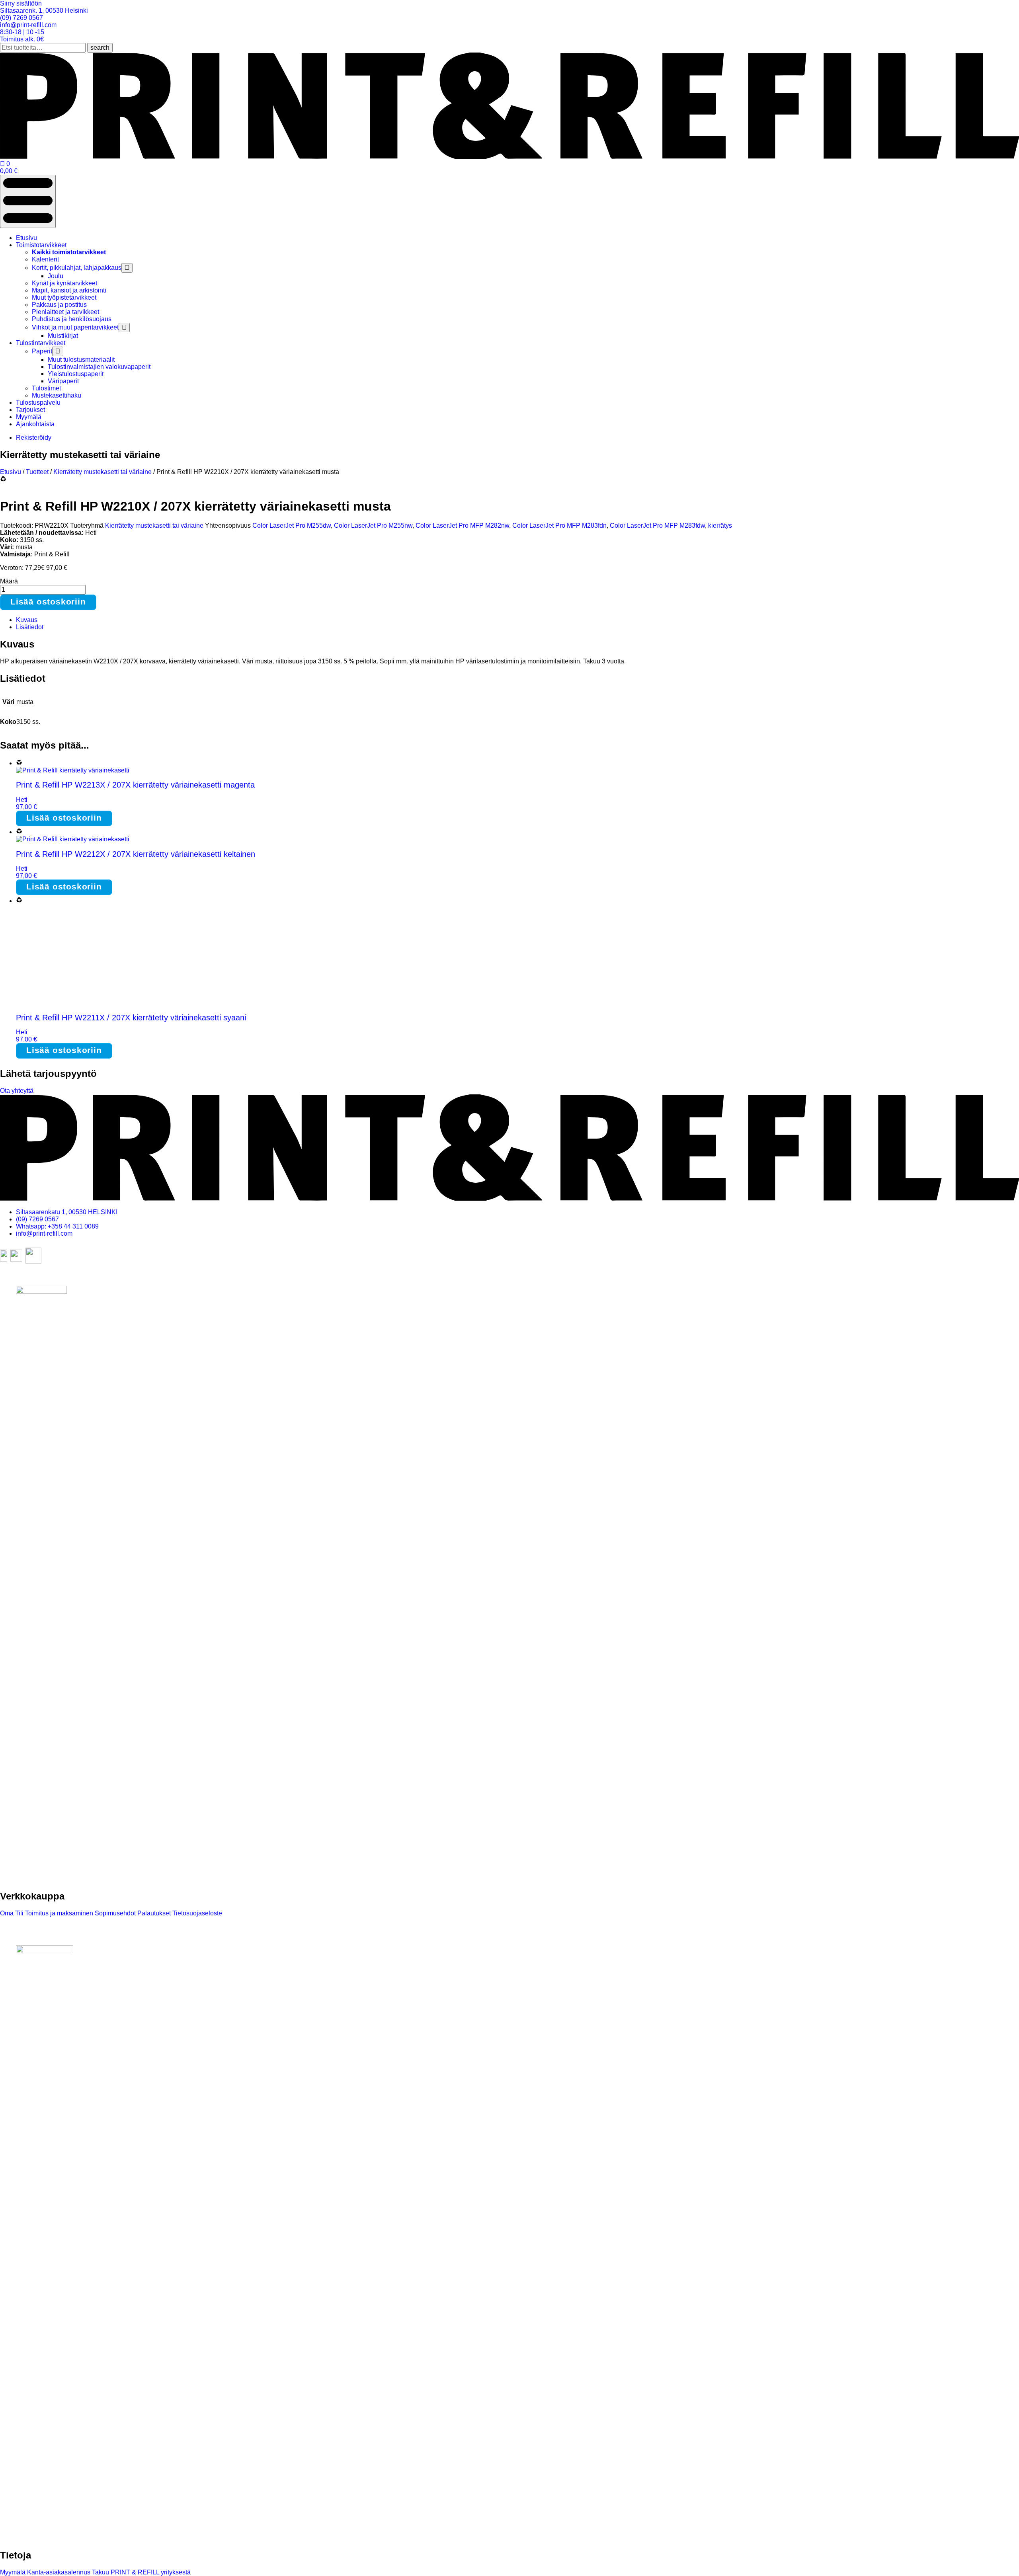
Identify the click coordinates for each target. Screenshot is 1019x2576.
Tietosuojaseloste (196, 1913)
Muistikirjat (63, 336)
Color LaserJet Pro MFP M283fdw (657, 526)
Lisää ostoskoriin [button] (64, 818)
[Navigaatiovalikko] (28, 201)
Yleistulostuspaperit (76, 374)
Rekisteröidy (34, 438)
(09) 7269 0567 (37, 1219)
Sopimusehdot (114, 1913)
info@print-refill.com (44, 1233)
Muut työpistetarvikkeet (64, 297)
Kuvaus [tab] (27, 620)
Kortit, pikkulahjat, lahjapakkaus (77, 268)
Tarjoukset (30, 410)
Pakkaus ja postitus (59, 305)
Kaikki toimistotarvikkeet (69, 252)
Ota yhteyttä (17, 1091)
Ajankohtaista (35, 424)
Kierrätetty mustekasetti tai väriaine (102, 472)
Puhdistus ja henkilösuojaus (72, 319)
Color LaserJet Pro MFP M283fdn (559, 526)
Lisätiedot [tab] (30, 627)
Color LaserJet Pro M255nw (373, 526)
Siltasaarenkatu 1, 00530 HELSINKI (67, 1212)
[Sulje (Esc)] (1010, 9)
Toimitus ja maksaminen (58, 1913)
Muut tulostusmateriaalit (81, 360)
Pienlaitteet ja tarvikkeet (65, 312)
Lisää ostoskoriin (48, 602)
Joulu (56, 276)
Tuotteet (37, 472)
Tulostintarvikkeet (41, 343)
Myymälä (29, 417)
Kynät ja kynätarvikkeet (64, 283)
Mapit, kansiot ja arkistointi (69, 290)
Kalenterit (45, 259)
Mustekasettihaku (57, 395)
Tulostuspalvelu (38, 403)
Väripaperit (63, 381)
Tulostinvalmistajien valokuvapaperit (99, 367)
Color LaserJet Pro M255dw (292, 526)
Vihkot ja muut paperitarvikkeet (75, 327)
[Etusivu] (509, 157)
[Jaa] (993, 9)
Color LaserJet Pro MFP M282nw (462, 526)
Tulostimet (46, 388)
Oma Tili (12, 1913)
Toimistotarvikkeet (41, 245)
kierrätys (720, 526)
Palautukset (153, 1913)
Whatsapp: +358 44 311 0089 (57, 1226)
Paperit (42, 351)
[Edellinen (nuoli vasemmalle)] (14, 1288)
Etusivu (26, 238)
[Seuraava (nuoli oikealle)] (1005, 1288)
